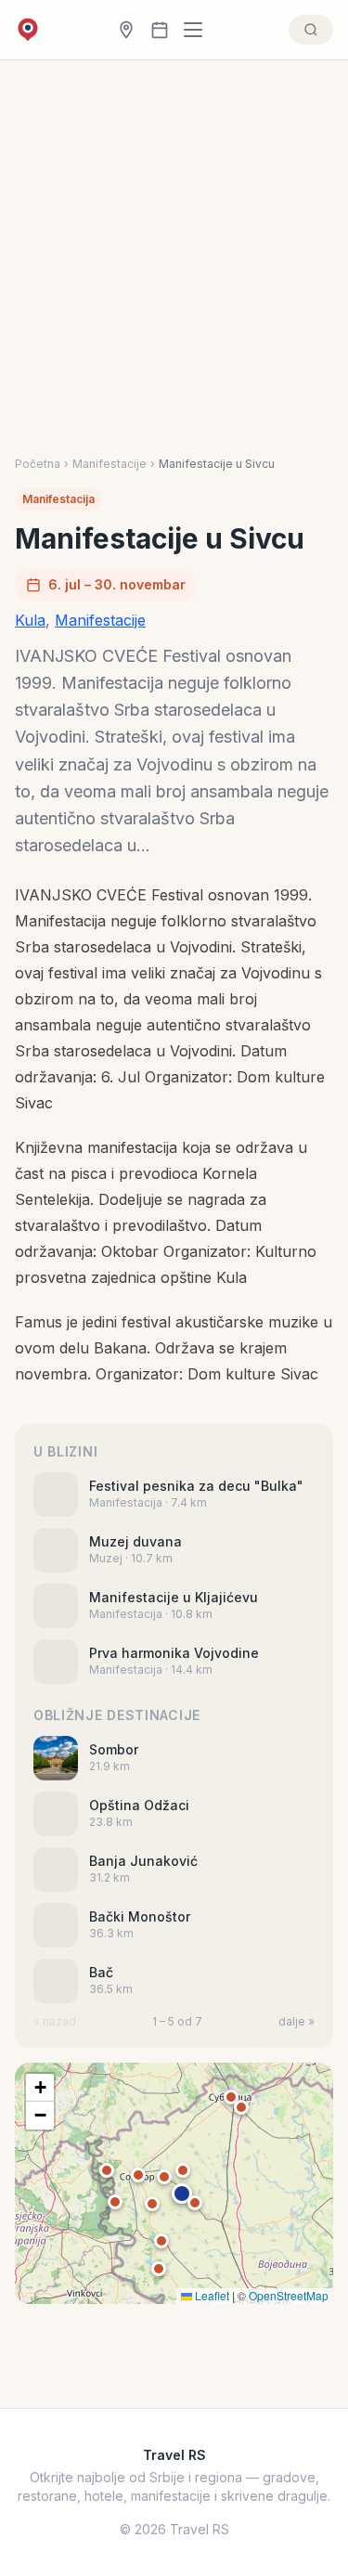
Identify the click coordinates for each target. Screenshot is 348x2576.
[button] (182, 2194)
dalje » (296, 2021)
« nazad (55, 2021)
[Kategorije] (199, 30)
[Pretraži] (311, 30)
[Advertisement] (174, 273)
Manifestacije (110, 464)
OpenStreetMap (289, 2295)
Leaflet (211, 2295)
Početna (38, 464)
